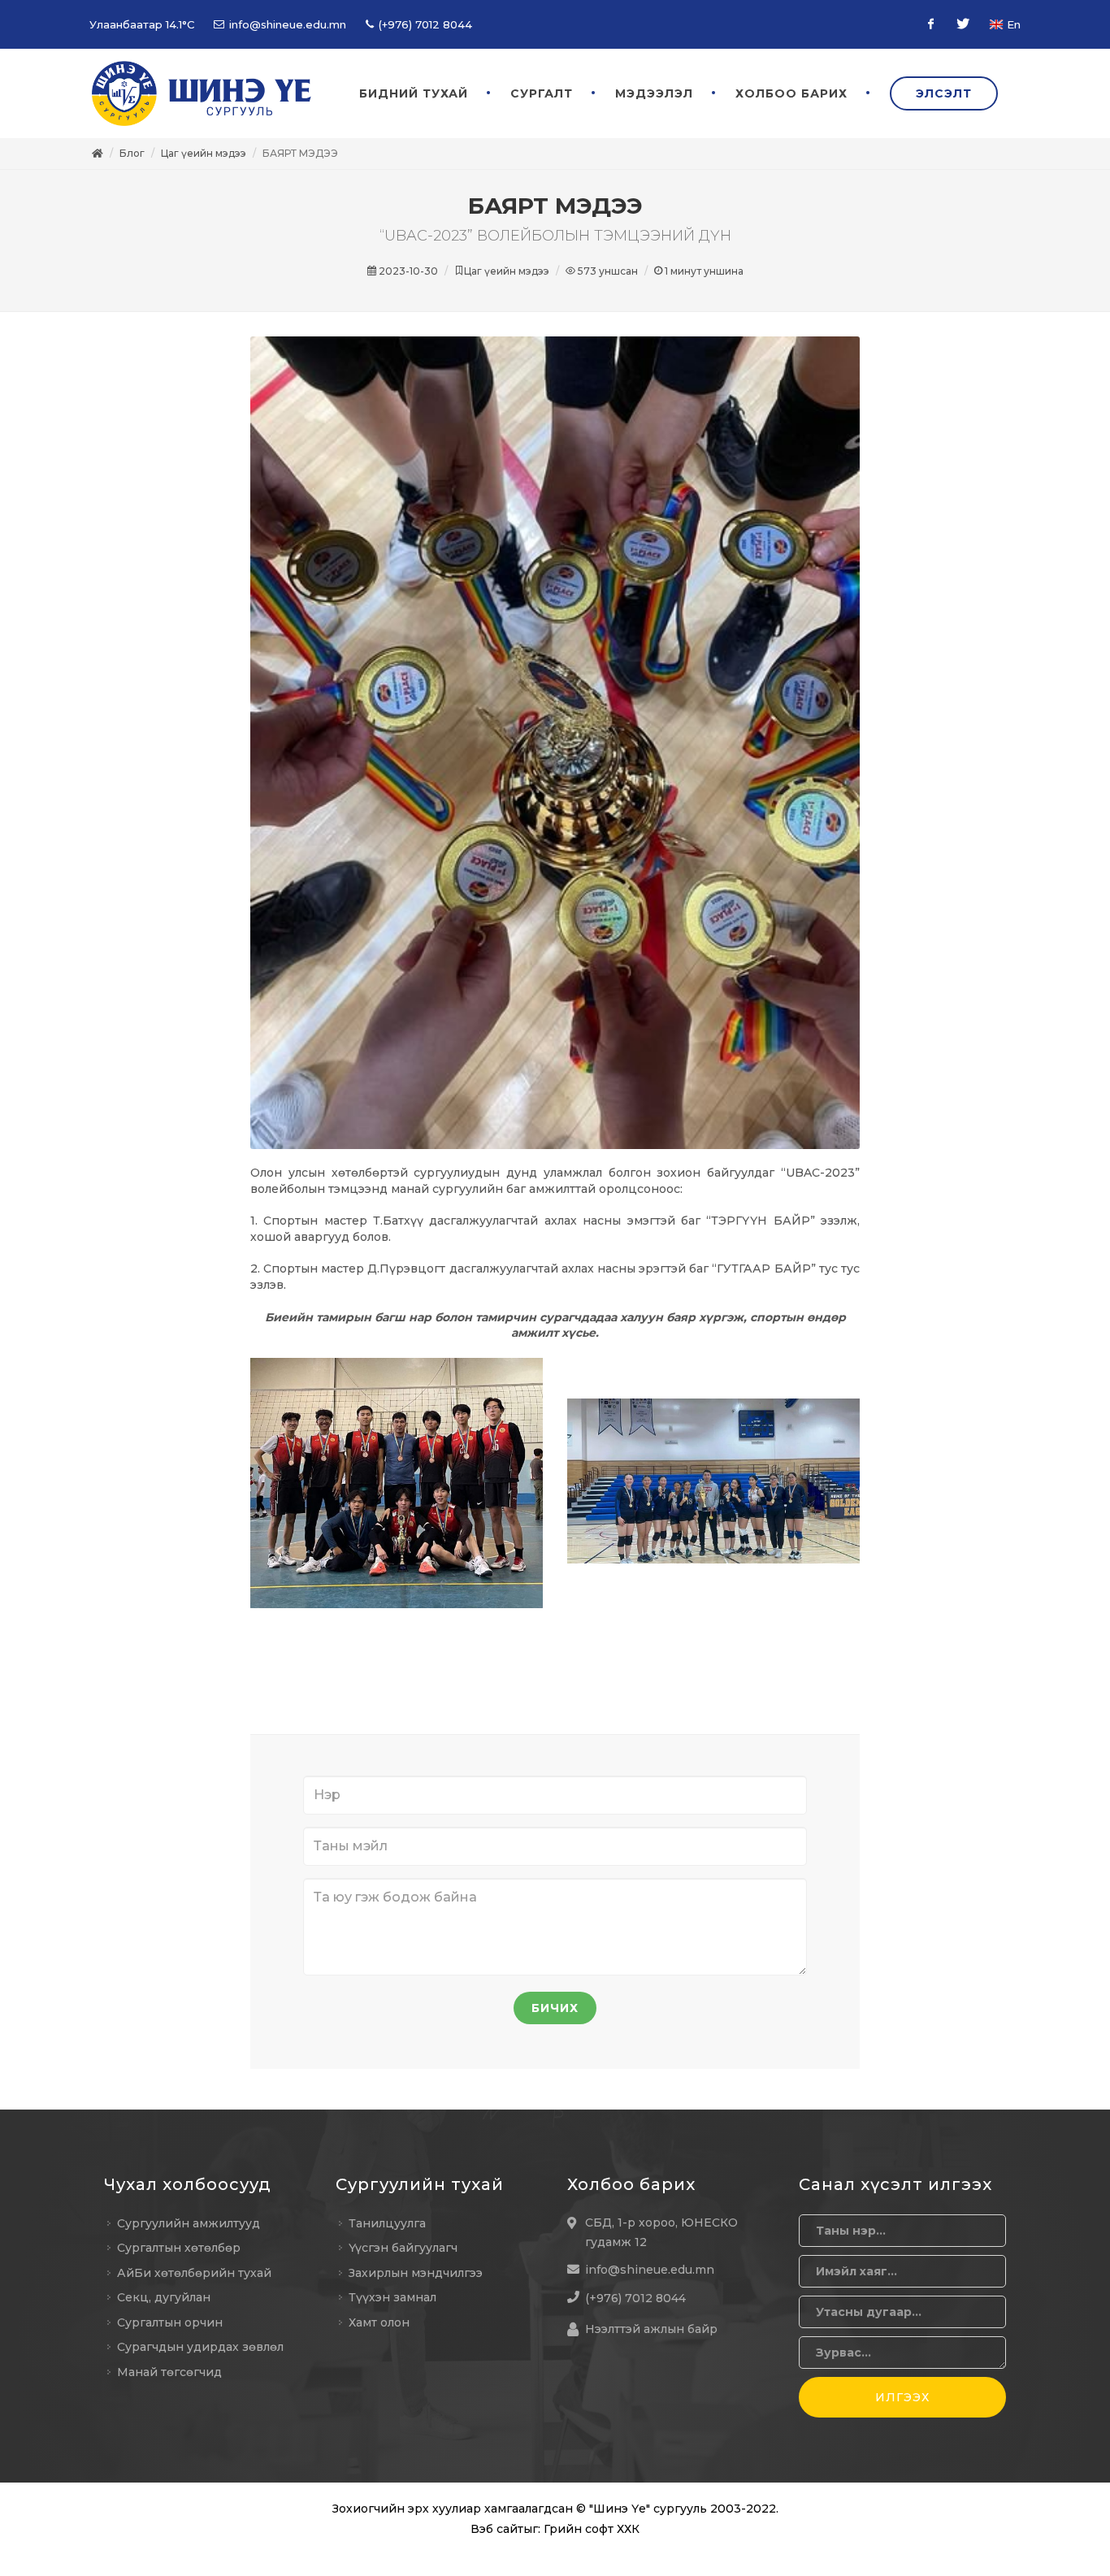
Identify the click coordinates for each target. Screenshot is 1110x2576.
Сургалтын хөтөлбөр (179, 2248)
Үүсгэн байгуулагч (403, 2248)
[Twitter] (963, 24)
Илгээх (902, 2397)
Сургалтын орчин (170, 2322)
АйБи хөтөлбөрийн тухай (194, 2273)
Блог (132, 153)
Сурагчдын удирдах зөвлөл (200, 2347)
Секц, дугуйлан (164, 2297)
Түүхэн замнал (392, 2297)
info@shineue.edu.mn (286, 24)
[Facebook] (930, 24)
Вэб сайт (497, 2529)
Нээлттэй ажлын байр (651, 2329)
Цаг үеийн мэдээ (204, 153)
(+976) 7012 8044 (424, 24)
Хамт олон (379, 2322)
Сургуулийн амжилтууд (189, 2223)
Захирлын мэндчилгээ (416, 2273)
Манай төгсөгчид (169, 2372)
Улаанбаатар (142, 24)
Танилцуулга (387, 2223)
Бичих (555, 2008)
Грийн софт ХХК (592, 2529)
